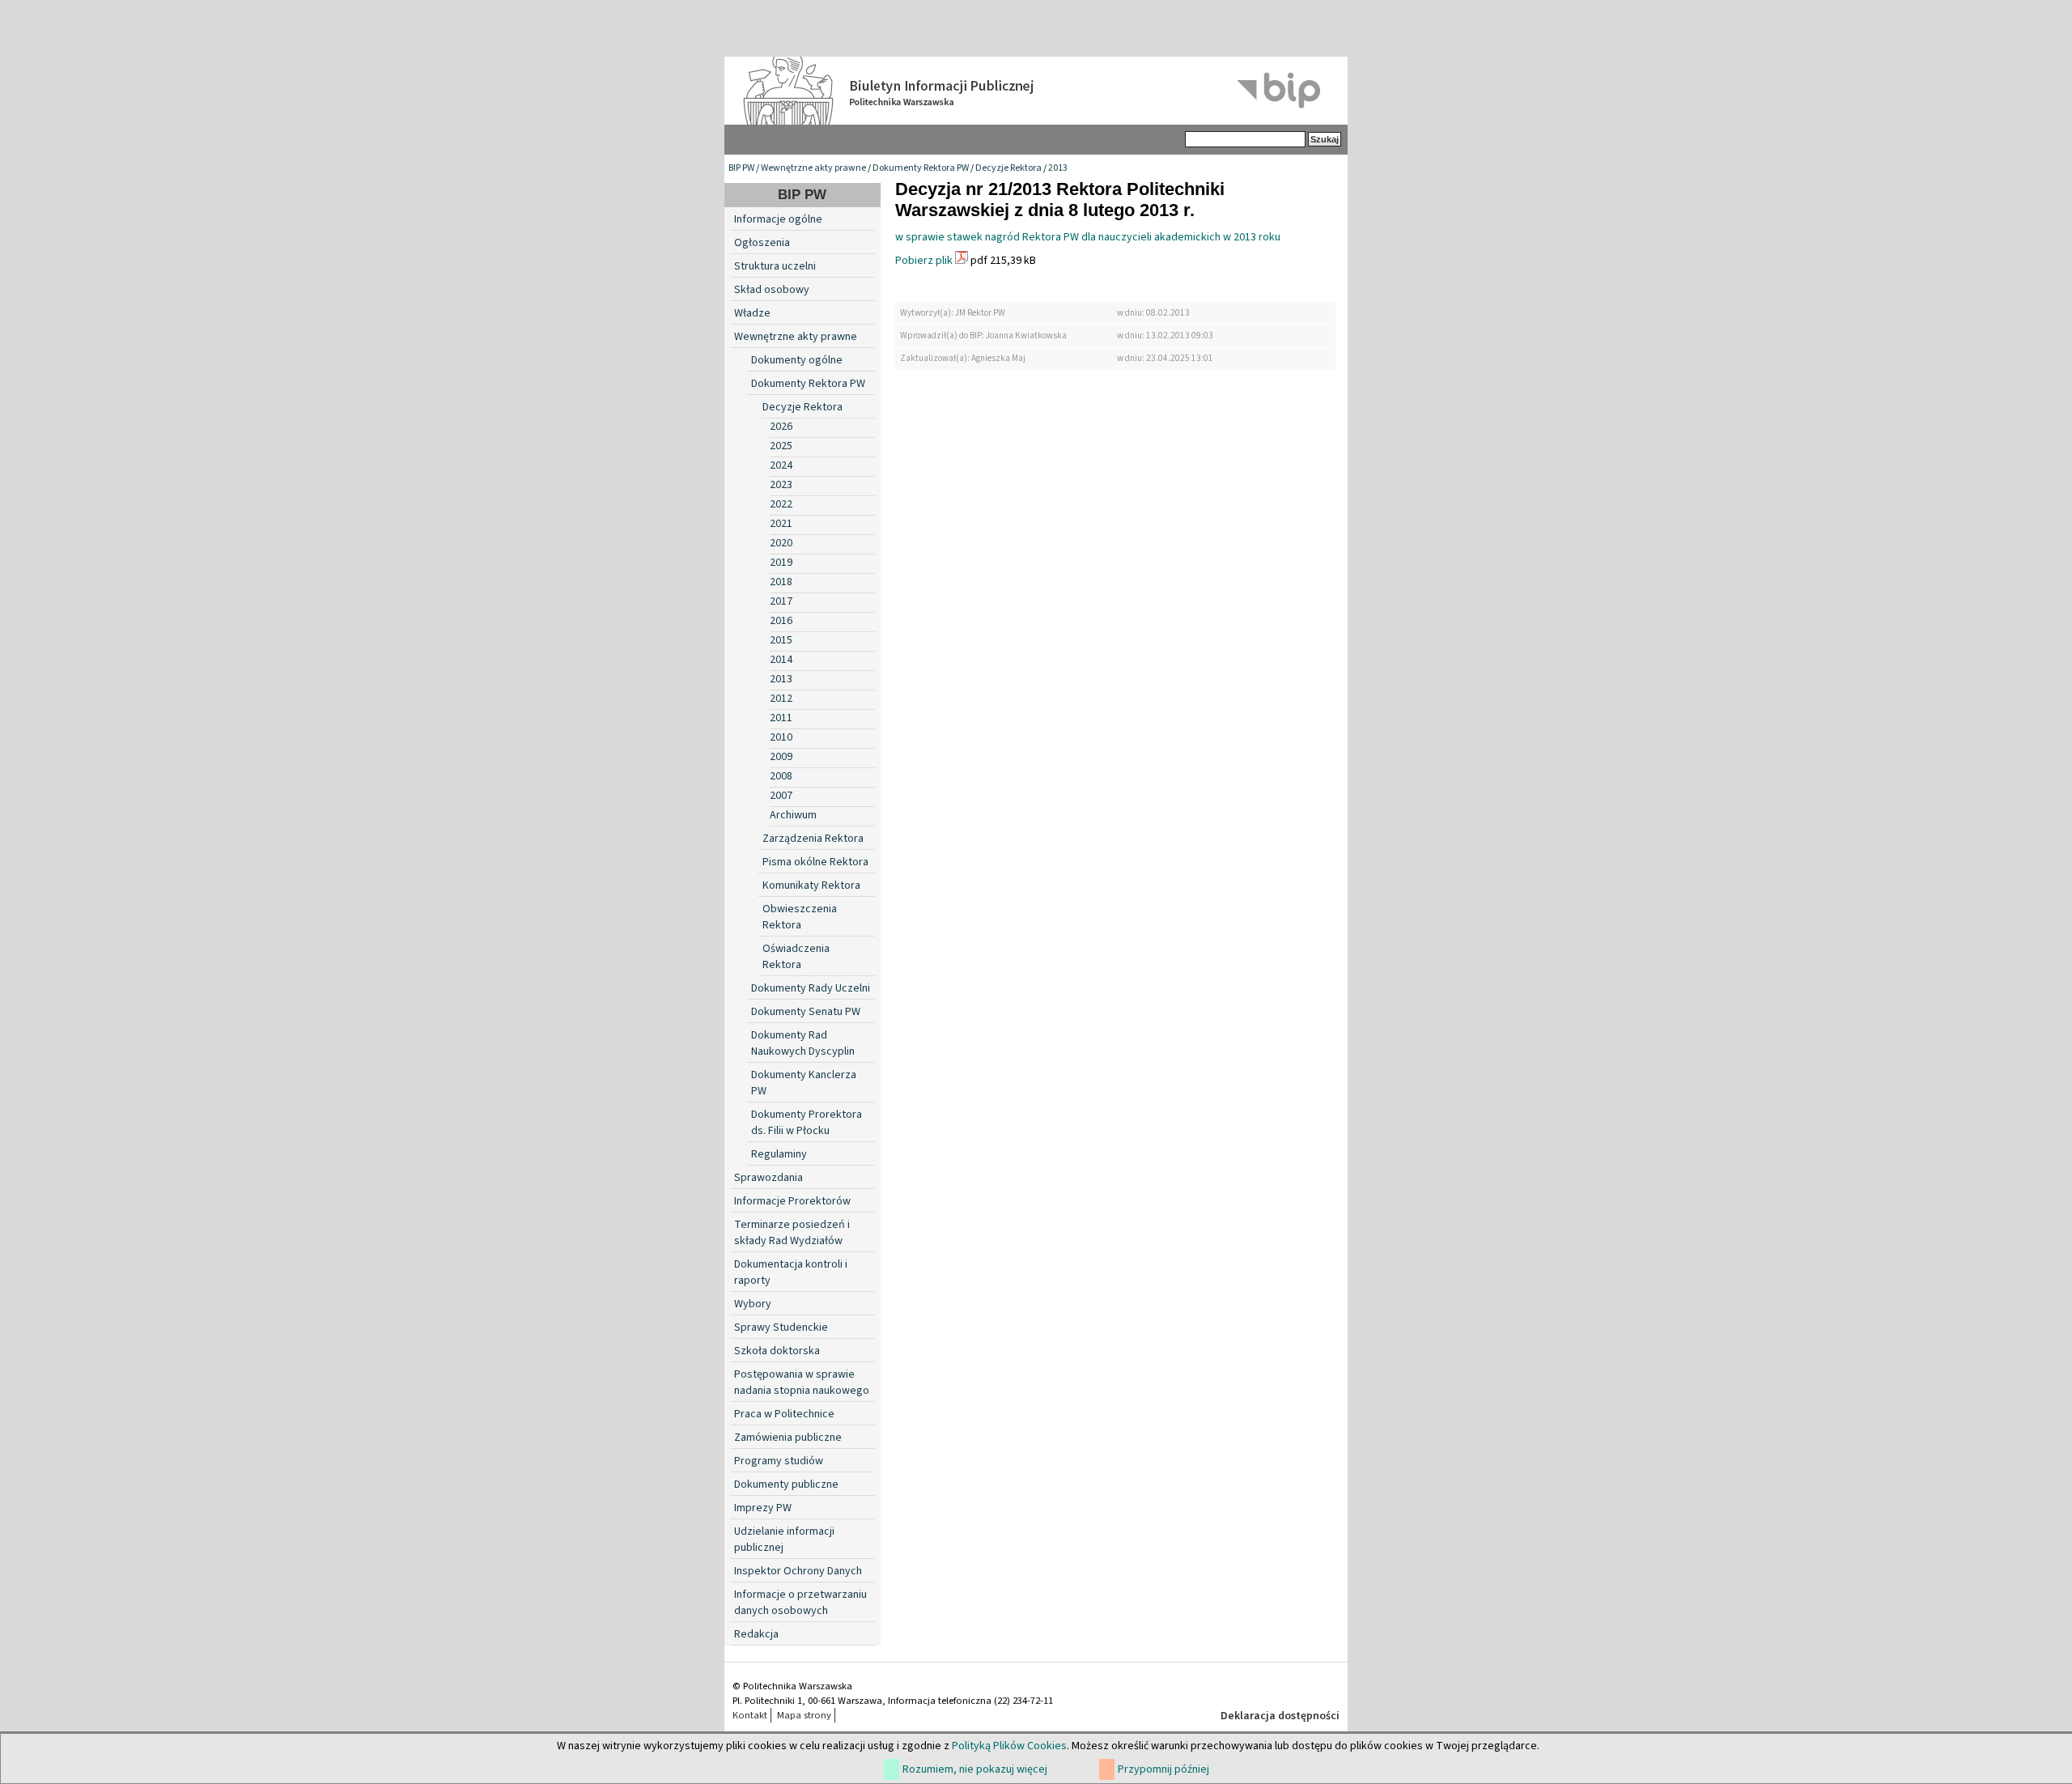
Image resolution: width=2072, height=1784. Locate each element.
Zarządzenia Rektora (813, 839)
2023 (781, 485)
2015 (781, 640)
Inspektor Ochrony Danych (798, 1571)
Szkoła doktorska (777, 1351)
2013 (1058, 168)
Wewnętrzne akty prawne (813, 168)
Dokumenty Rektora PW (921, 168)
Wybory (753, 1304)
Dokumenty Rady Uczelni (811, 988)
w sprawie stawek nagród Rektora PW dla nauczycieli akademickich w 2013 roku (1088, 237)
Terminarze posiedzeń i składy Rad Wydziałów (792, 1233)
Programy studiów (779, 1461)
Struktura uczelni (775, 266)
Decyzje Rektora (1008, 168)
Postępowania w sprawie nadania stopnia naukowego (802, 1383)
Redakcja (756, 1634)
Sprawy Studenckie (781, 1327)
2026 (781, 427)
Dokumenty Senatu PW (806, 1012)
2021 (781, 524)
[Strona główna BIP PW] (1036, 91)
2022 (781, 504)
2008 (781, 776)
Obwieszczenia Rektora (800, 917)
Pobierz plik (924, 261)
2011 (781, 718)
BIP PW (741, 168)
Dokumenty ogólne (797, 360)
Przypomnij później (1163, 1769)
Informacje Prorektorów (792, 1201)
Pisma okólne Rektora (815, 862)
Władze (752, 313)
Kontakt (750, 1715)
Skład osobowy (772, 290)
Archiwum (793, 815)
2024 (781, 465)
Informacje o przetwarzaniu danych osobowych (800, 1603)
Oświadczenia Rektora (796, 957)
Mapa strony (804, 1715)
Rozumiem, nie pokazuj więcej (975, 1769)
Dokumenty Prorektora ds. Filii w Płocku (807, 1123)
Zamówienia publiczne (788, 1438)
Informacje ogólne (778, 219)
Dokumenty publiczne (786, 1485)
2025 (781, 446)
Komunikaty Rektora (811, 886)
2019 (781, 563)
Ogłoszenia (762, 243)
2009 (781, 757)
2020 (781, 543)
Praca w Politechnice (784, 1414)
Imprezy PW (763, 1508)
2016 (781, 621)
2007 (781, 796)
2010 (781, 737)
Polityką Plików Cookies (1009, 1746)
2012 (781, 699)
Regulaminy (779, 1154)
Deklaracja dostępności (1280, 1716)
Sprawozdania (769, 1178)
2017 (781, 601)
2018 (781, 582)
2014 (781, 660)
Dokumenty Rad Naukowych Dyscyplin (803, 1043)
